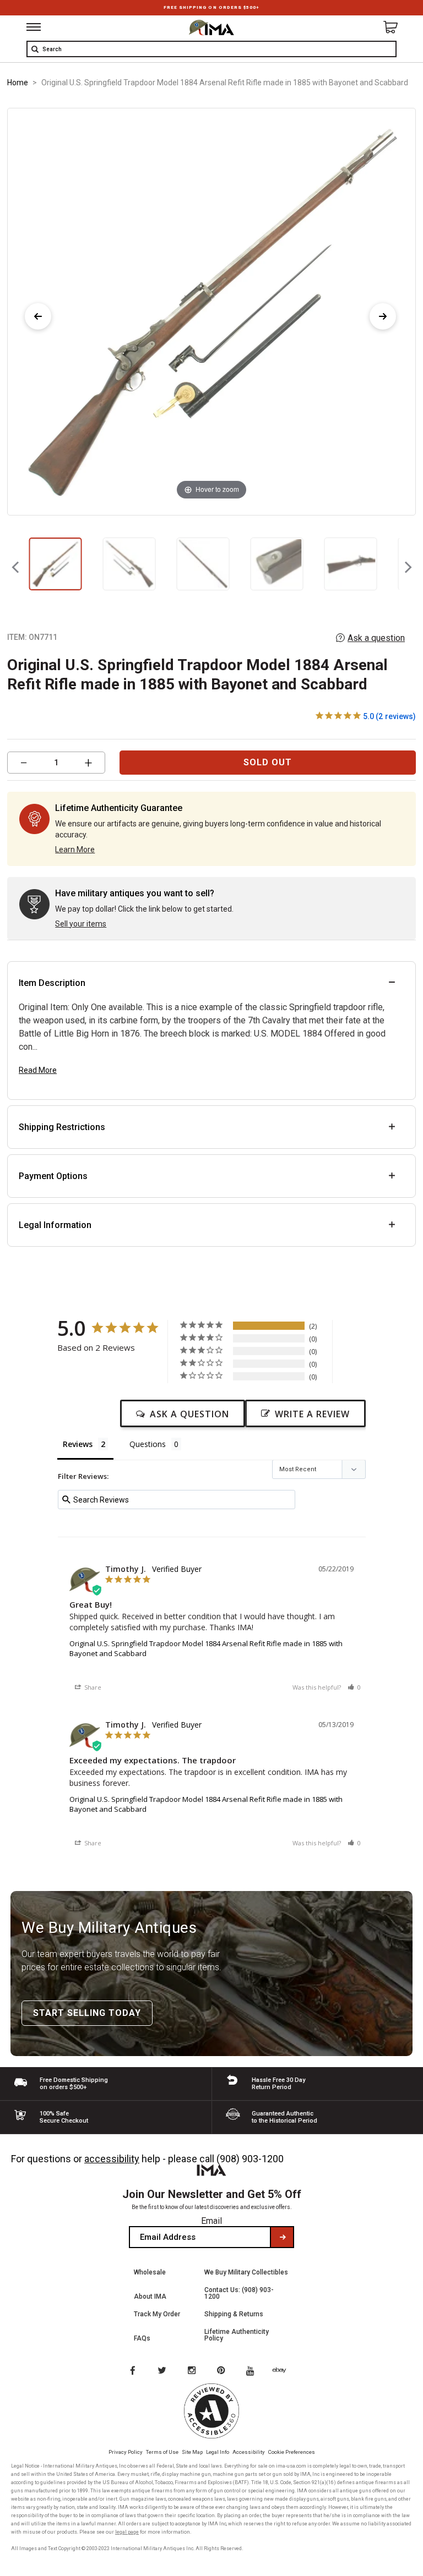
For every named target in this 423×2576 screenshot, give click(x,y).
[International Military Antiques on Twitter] (162, 2371)
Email (211, 2221)
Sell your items (81, 924)
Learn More (75, 849)
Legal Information (55, 1225)
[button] (354, 1687)
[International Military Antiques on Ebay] (284, 2371)
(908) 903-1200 (250, 2159)
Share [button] (92, 1687)
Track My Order (157, 2314)
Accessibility (249, 2452)
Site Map (192, 2452)
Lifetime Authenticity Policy (237, 2335)
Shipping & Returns (234, 2314)
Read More (38, 1070)
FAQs (142, 2338)
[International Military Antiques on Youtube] (253, 2371)
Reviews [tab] (78, 1444)
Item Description (52, 983)
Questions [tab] (148, 1444)
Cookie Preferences (292, 2452)
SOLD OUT (268, 762)
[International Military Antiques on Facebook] (132, 2371)
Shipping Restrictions (62, 1127)
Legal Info (218, 2452)
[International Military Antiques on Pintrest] (223, 2371)
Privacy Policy (126, 2452)
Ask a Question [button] (189, 1414)
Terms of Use (162, 2452)
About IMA (150, 2297)
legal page (127, 2532)
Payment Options (53, 1176)
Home (18, 83)
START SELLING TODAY (87, 2013)
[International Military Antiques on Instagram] (193, 2371)
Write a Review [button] (312, 1414)
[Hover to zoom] (211, 311)
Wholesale (150, 2272)
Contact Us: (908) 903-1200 (239, 2293)
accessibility (112, 2159)
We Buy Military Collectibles (246, 2272)
